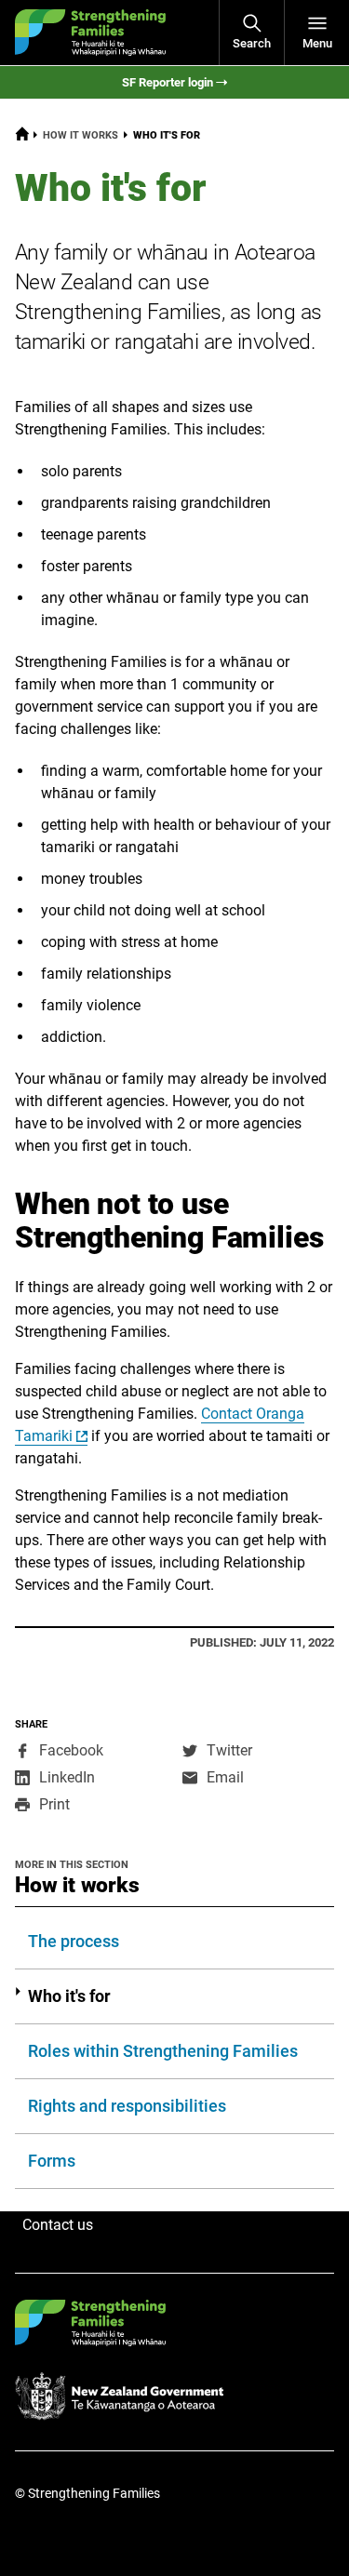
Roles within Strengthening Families (163, 2051)
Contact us (58, 2225)
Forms (52, 2161)
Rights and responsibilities (127, 2106)
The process (74, 1941)
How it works (81, 135)
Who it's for (69, 1996)
